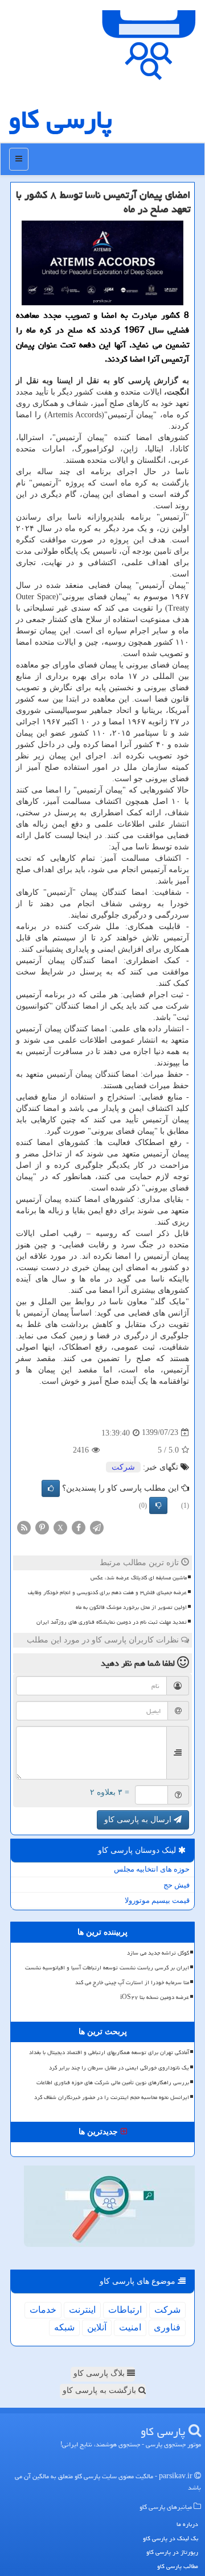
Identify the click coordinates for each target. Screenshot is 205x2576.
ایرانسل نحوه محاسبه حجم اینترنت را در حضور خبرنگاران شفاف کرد (112, 2097)
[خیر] (158, 1505)
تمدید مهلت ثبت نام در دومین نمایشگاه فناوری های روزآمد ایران (112, 1622)
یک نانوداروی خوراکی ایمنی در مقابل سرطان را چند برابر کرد (119, 2068)
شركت (123, 1467)
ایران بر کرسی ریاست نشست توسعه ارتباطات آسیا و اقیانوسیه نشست (107, 1968)
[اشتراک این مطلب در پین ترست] (42, 1527)
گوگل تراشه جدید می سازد (158, 1953)
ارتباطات (125, 2310)
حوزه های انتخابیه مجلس (152, 1869)
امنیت (130, 2327)
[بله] (51, 1488)
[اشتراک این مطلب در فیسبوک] (79, 1527)
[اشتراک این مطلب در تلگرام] (97, 1527)
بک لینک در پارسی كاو (171, 2538)
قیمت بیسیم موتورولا (157, 1900)
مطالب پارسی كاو (178, 2566)
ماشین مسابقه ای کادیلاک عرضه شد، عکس (139, 1578)
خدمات (43, 2310)
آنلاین (97, 2327)
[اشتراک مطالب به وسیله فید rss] (24, 1527)
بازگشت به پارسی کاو (101, 2390)
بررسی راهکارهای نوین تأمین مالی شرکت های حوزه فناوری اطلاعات (113, 2083)
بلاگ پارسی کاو (100, 2373)
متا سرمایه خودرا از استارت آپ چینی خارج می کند (132, 1982)
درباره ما (187, 2524)
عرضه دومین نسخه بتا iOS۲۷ (155, 1997)
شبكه (64, 2327)
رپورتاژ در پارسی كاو (172, 2552)
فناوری (167, 2327)
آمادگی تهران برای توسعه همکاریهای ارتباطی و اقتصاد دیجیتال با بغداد (109, 2052)
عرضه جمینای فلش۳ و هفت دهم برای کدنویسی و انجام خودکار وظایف (107, 1592)
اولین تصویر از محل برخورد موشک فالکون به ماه (131, 1607)
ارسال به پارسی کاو (139, 1820)
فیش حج (177, 1885)
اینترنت (82, 2310)
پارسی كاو (60, 119)
